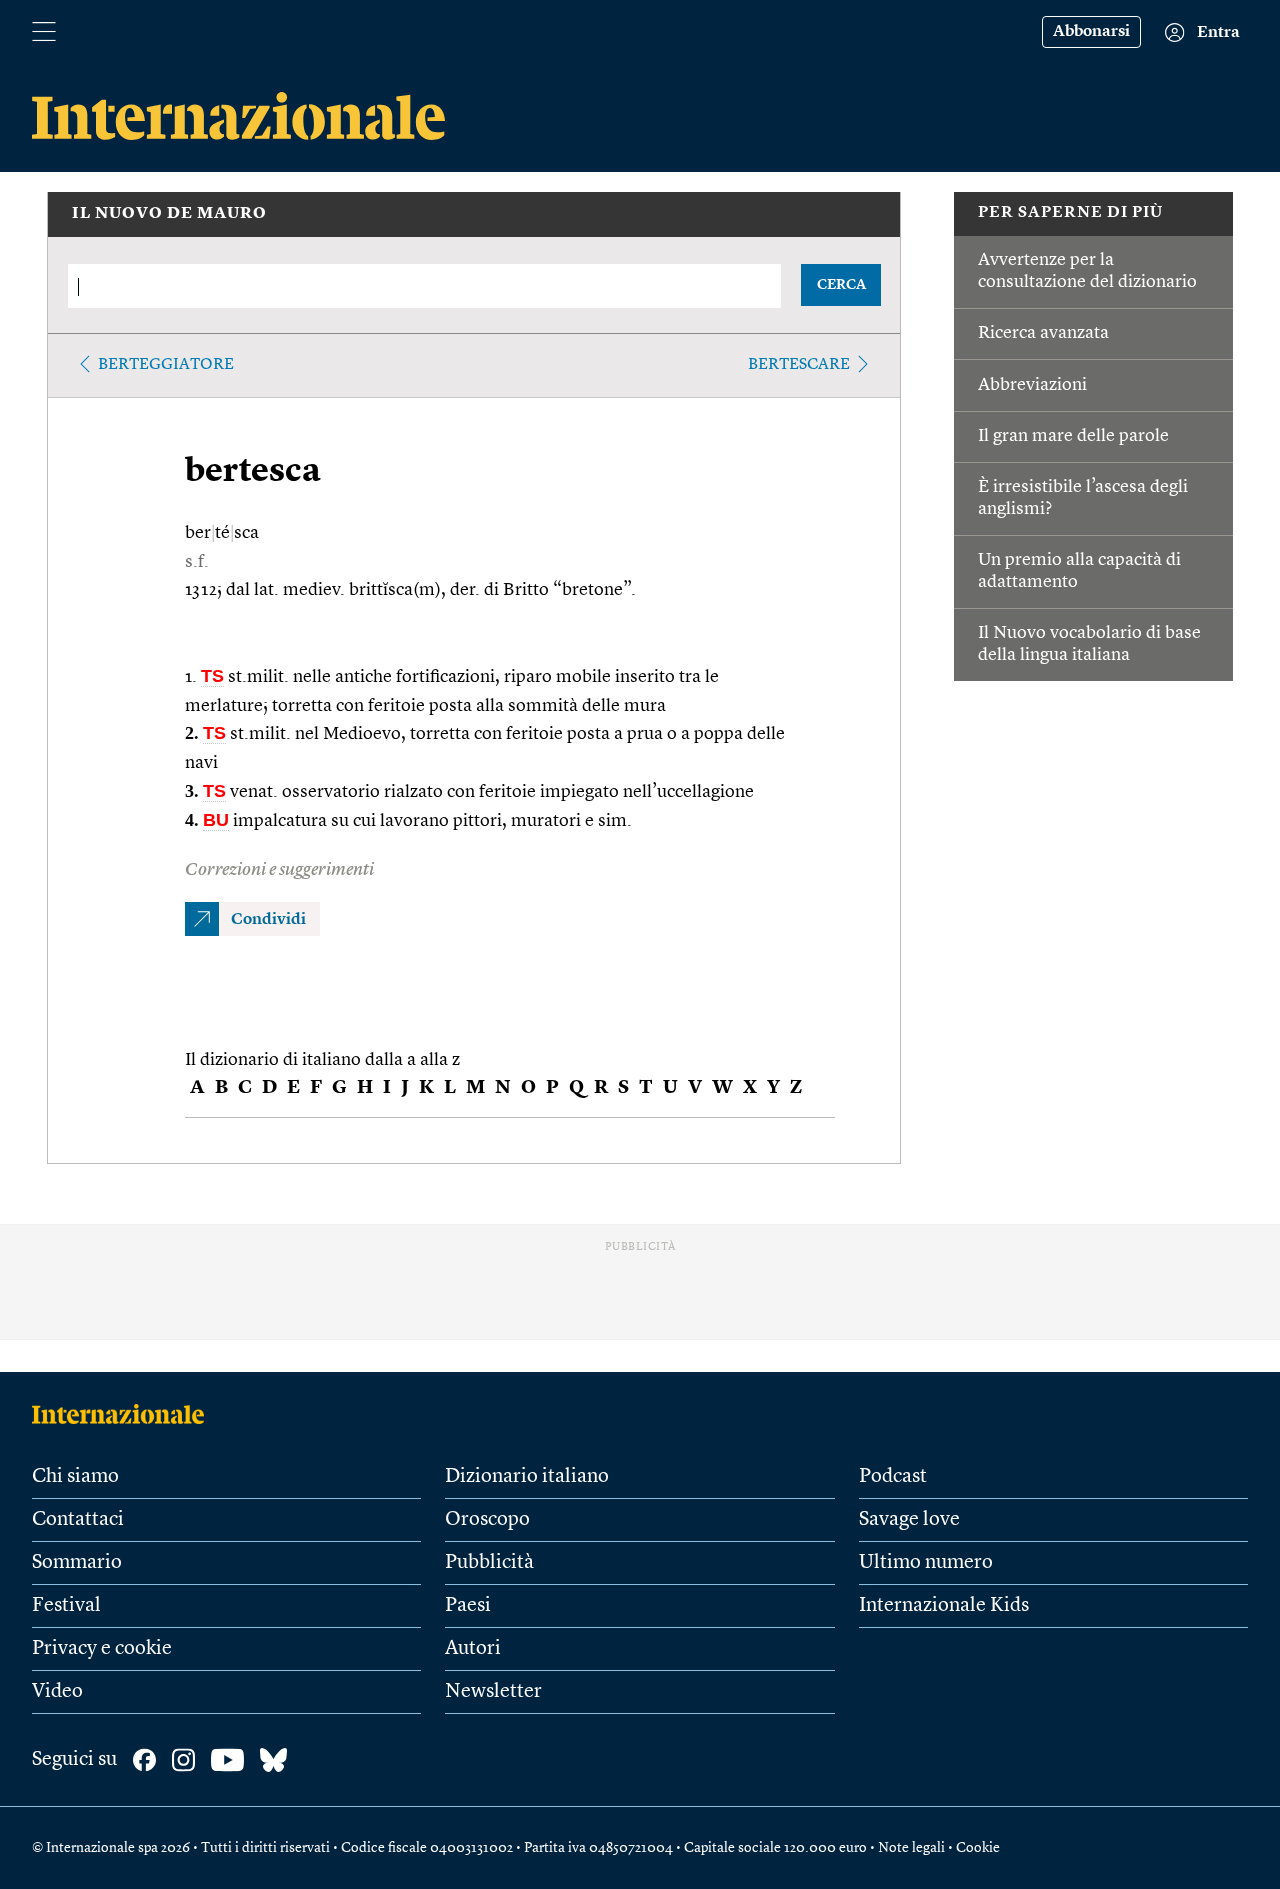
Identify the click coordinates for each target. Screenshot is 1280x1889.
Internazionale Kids (944, 1606)
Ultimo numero (926, 1563)
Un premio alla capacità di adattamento (1079, 571)
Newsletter (493, 1692)
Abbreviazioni (1032, 385)
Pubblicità (489, 1563)
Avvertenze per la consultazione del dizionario (1087, 271)
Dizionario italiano (527, 1477)
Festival (66, 1606)
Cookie (978, 1848)
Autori (473, 1649)
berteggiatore (166, 365)
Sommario (77, 1563)
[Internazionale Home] (124, 1414)
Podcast (893, 1477)
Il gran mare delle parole (1073, 436)
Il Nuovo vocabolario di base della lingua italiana (1089, 644)
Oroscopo (487, 1520)
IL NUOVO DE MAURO (169, 214)
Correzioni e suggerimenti (279, 870)
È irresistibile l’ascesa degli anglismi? (1083, 498)
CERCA (841, 285)
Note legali (911, 1848)
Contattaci (78, 1520)
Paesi (468, 1606)
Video (57, 1692)
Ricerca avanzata (1043, 333)
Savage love (909, 1520)
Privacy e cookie (102, 1649)
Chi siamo (75, 1477)
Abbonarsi (1091, 32)
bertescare (799, 365)
